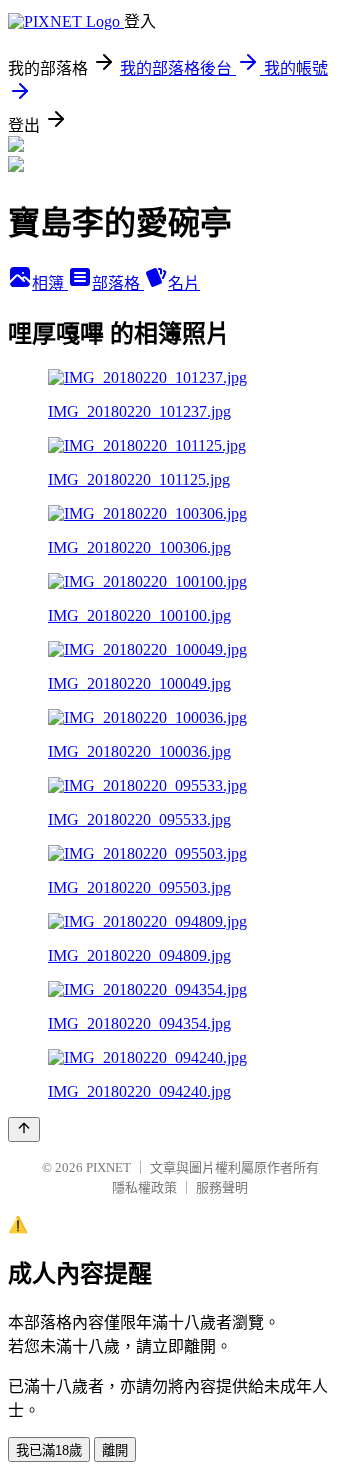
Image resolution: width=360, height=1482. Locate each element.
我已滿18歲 (49, 1450)
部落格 (118, 283)
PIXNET (108, 1167)
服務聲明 (222, 1187)
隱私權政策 (144, 1187)
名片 (184, 283)
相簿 (50, 283)
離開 (115, 1450)
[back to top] (24, 1129)
